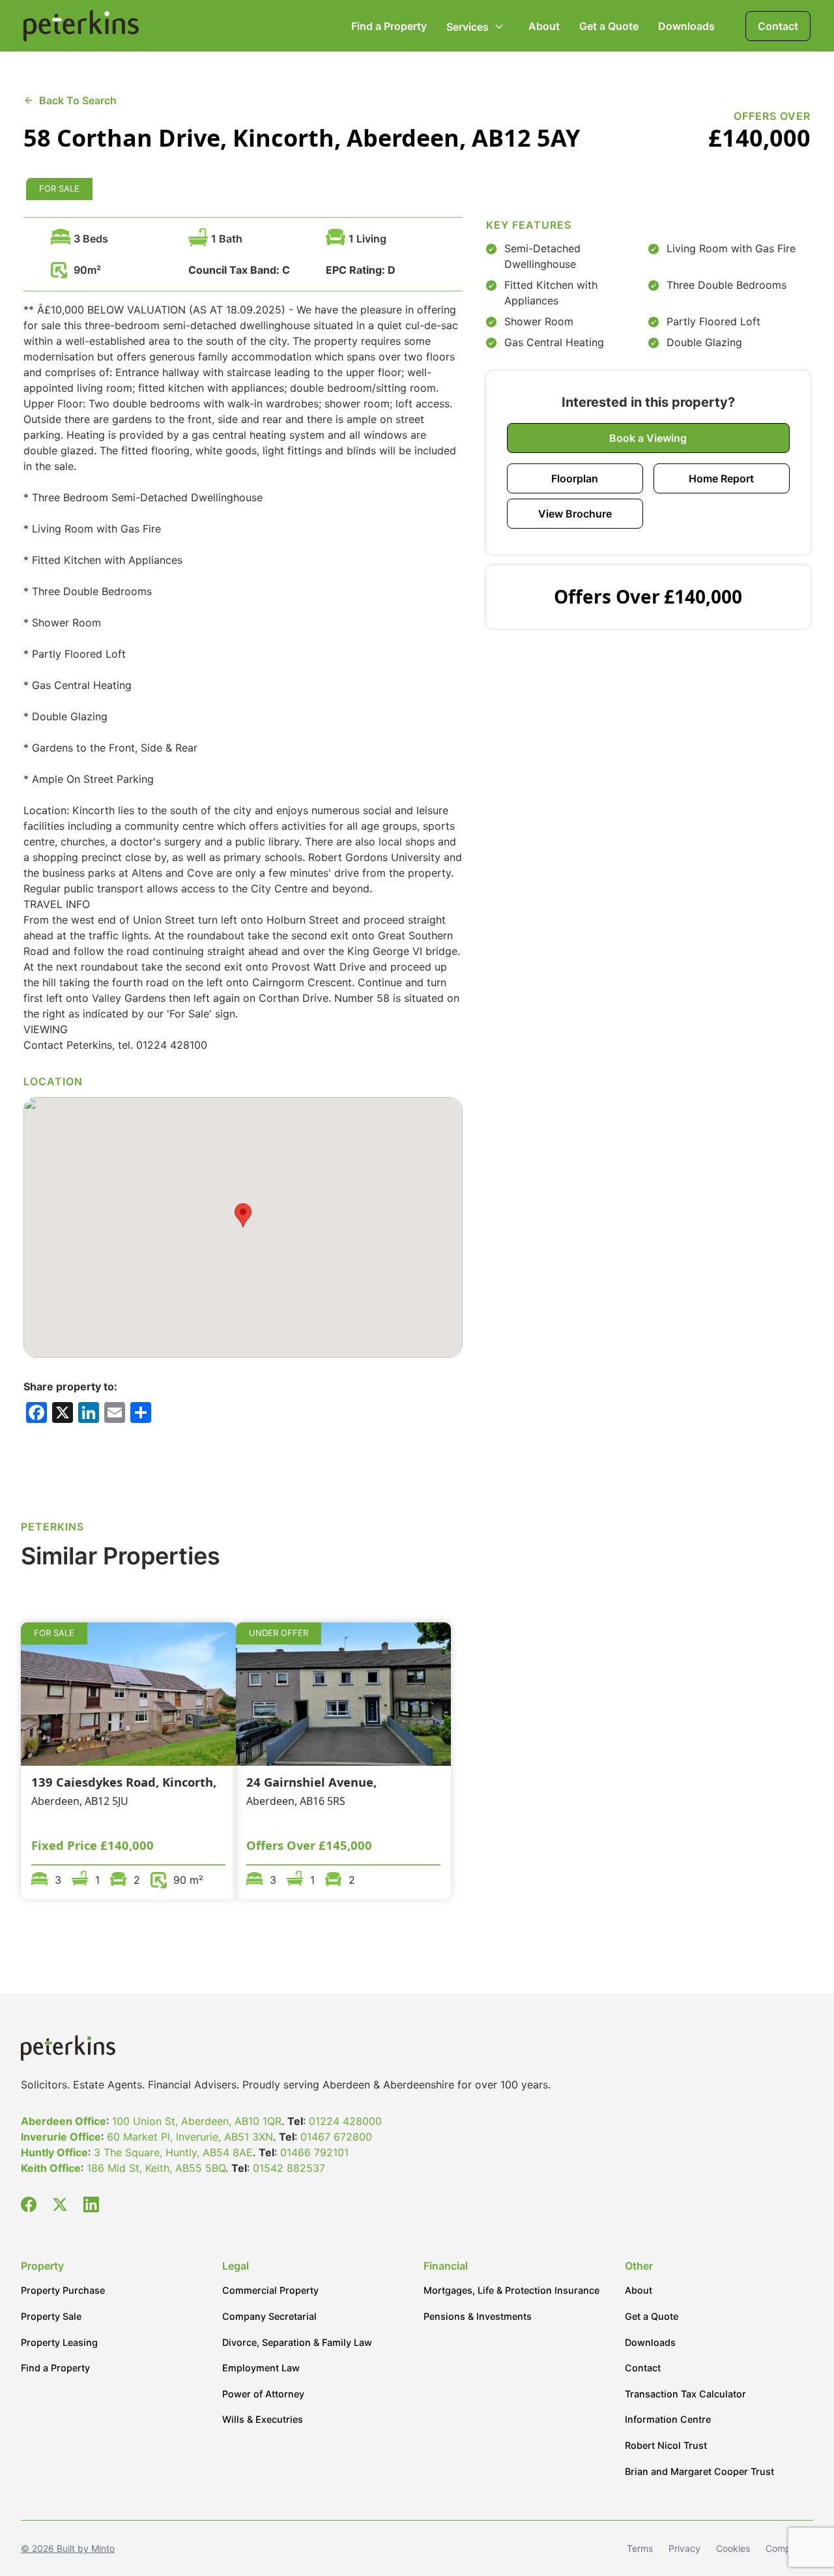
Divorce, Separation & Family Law (297, 2342)
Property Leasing (59, 2342)
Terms (640, 2548)
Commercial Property (270, 2290)
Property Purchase (63, 2290)
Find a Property (389, 26)
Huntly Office (54, 2152)
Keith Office (51, 2168)
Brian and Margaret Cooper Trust (699, 2471)
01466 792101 (314, 2152)
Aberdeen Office (64, 2121)
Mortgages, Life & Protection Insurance (511, 2290)
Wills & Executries (263, 2419)
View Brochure (575, 514)
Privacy (684, 2548)
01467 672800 (336, 2137)
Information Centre (668, 2419)
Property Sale (51, 2316)
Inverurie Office (61, 2137)
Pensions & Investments (478, 2316)
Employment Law (261, 2368)
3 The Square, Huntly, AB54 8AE (173, 2152)
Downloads (686, 26)
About (544, 26)
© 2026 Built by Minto (68, 2548)
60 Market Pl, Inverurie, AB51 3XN (190, 2137)
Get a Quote (609, 26)
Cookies (733, 2548)
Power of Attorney (263, 2394)
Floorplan (575, 478)
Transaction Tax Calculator (685, 2394)
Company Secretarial (269, 2316)
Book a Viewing (648, 438)
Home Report (721, 478)
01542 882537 (289, 2168)
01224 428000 (345, 2121)
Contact (778, 26)
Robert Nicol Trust (666, 2445)
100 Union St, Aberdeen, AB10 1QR (197, 2121)
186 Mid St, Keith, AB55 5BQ (156, 2168)
